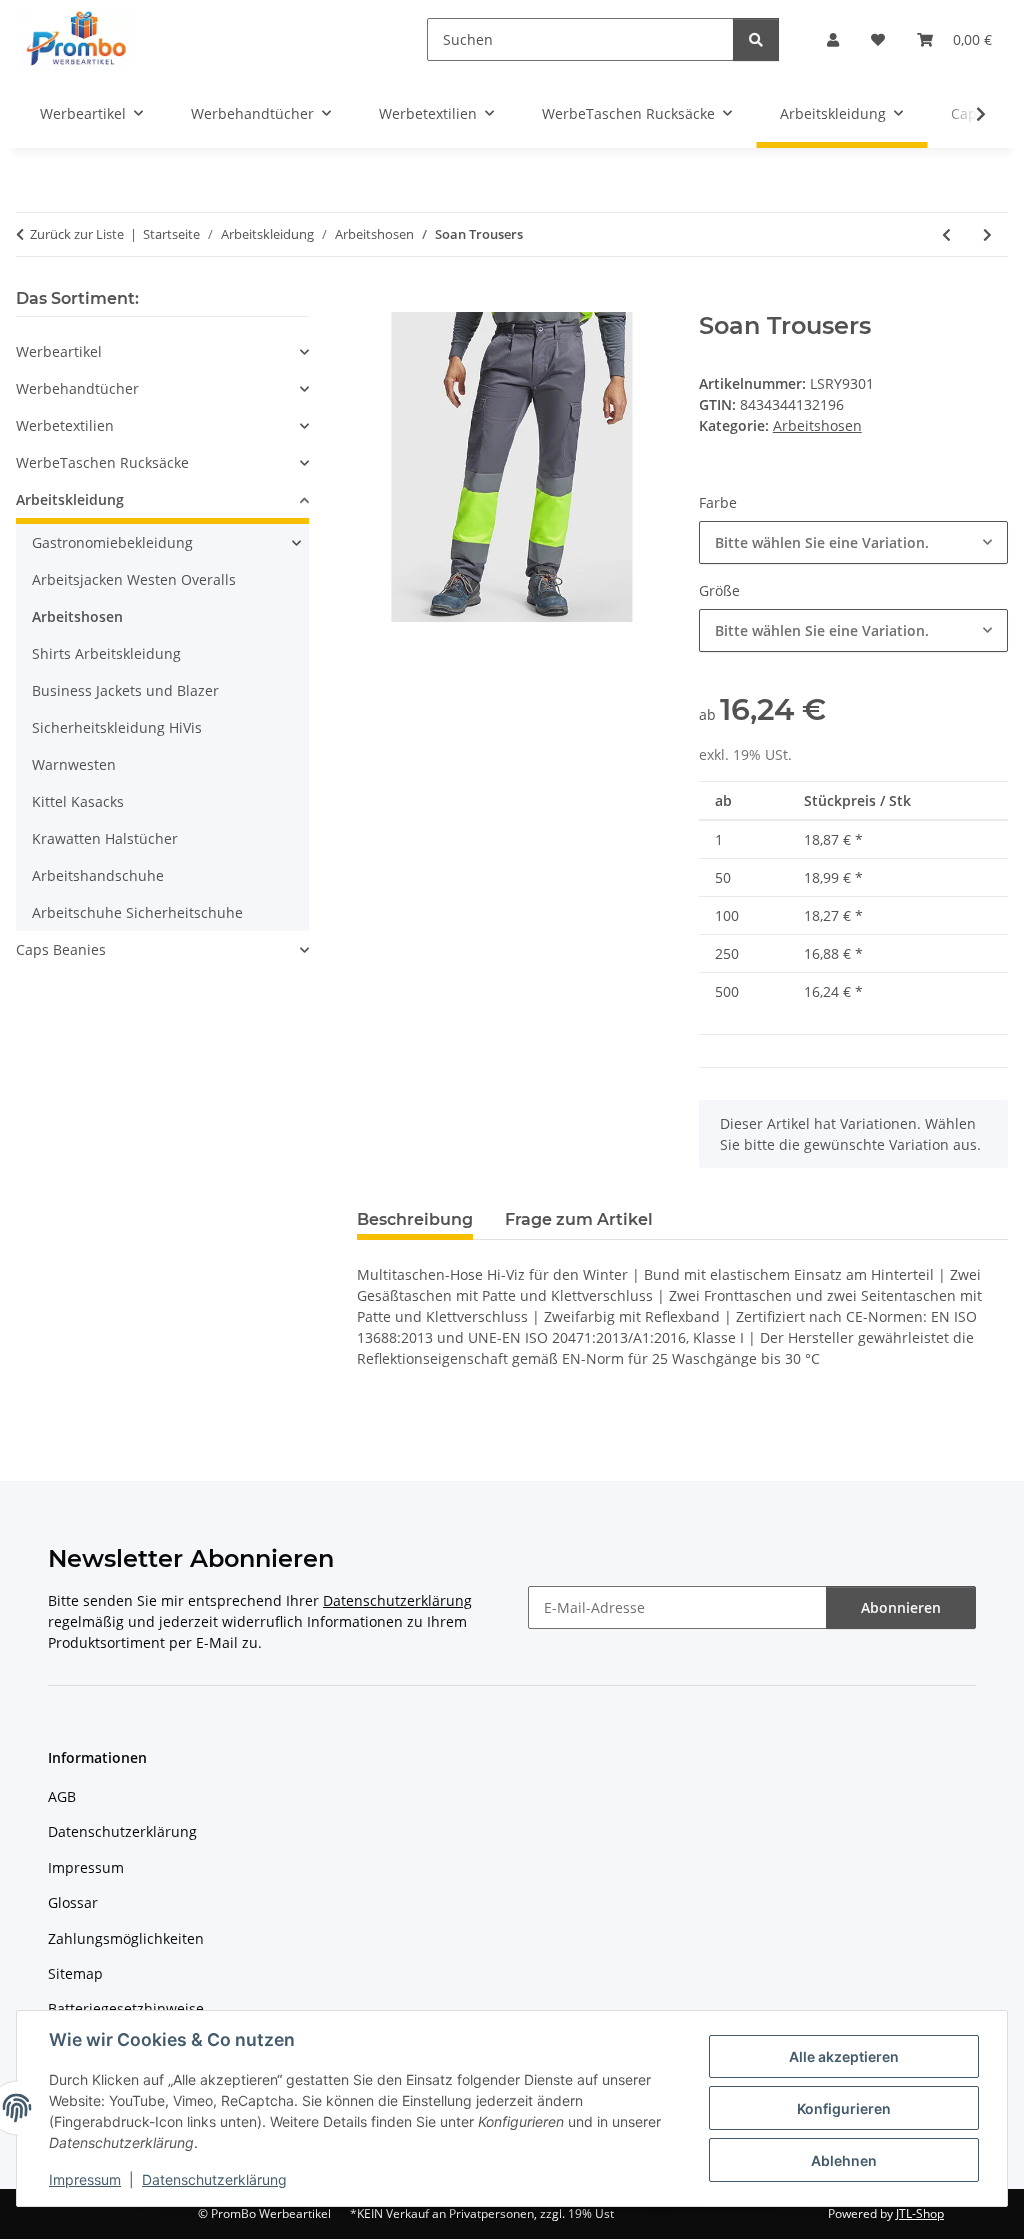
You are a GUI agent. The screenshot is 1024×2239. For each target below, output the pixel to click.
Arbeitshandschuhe (98, 875)
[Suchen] (756, 39)
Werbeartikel (59, 351)
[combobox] (853, 542)
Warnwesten (74, 764)
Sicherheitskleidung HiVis (117, 727)
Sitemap (75, 1973)
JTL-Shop (920, 2213)
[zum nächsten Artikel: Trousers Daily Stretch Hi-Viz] (987, 234)
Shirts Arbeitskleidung (106, 653)
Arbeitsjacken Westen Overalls (134, 579)
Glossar (73, 1902)
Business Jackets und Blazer (125, 690)
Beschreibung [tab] (415, 1219)
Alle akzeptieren (844, 2056)
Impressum (85, 2179)
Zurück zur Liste (77, 234)
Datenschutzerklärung (214, 2179)
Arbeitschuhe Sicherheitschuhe (137, 912)
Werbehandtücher (77, 388)
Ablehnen (844, 2160)
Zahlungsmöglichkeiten (126, 1938)
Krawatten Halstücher (105, 838)
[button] (833, 39)
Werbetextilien (65, 425)
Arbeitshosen (817, 425)
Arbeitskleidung (70, 499)
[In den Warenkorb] (373, 301)
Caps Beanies (61, 949)
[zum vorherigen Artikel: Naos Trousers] (946, 234)
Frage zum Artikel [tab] (579, 1219)
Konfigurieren (844, 2108)
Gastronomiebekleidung (112, 542)
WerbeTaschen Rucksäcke (102, 462)
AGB (62, 1796)
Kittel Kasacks (78, 801)
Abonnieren (901, 1607)
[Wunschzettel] (878, 39)
